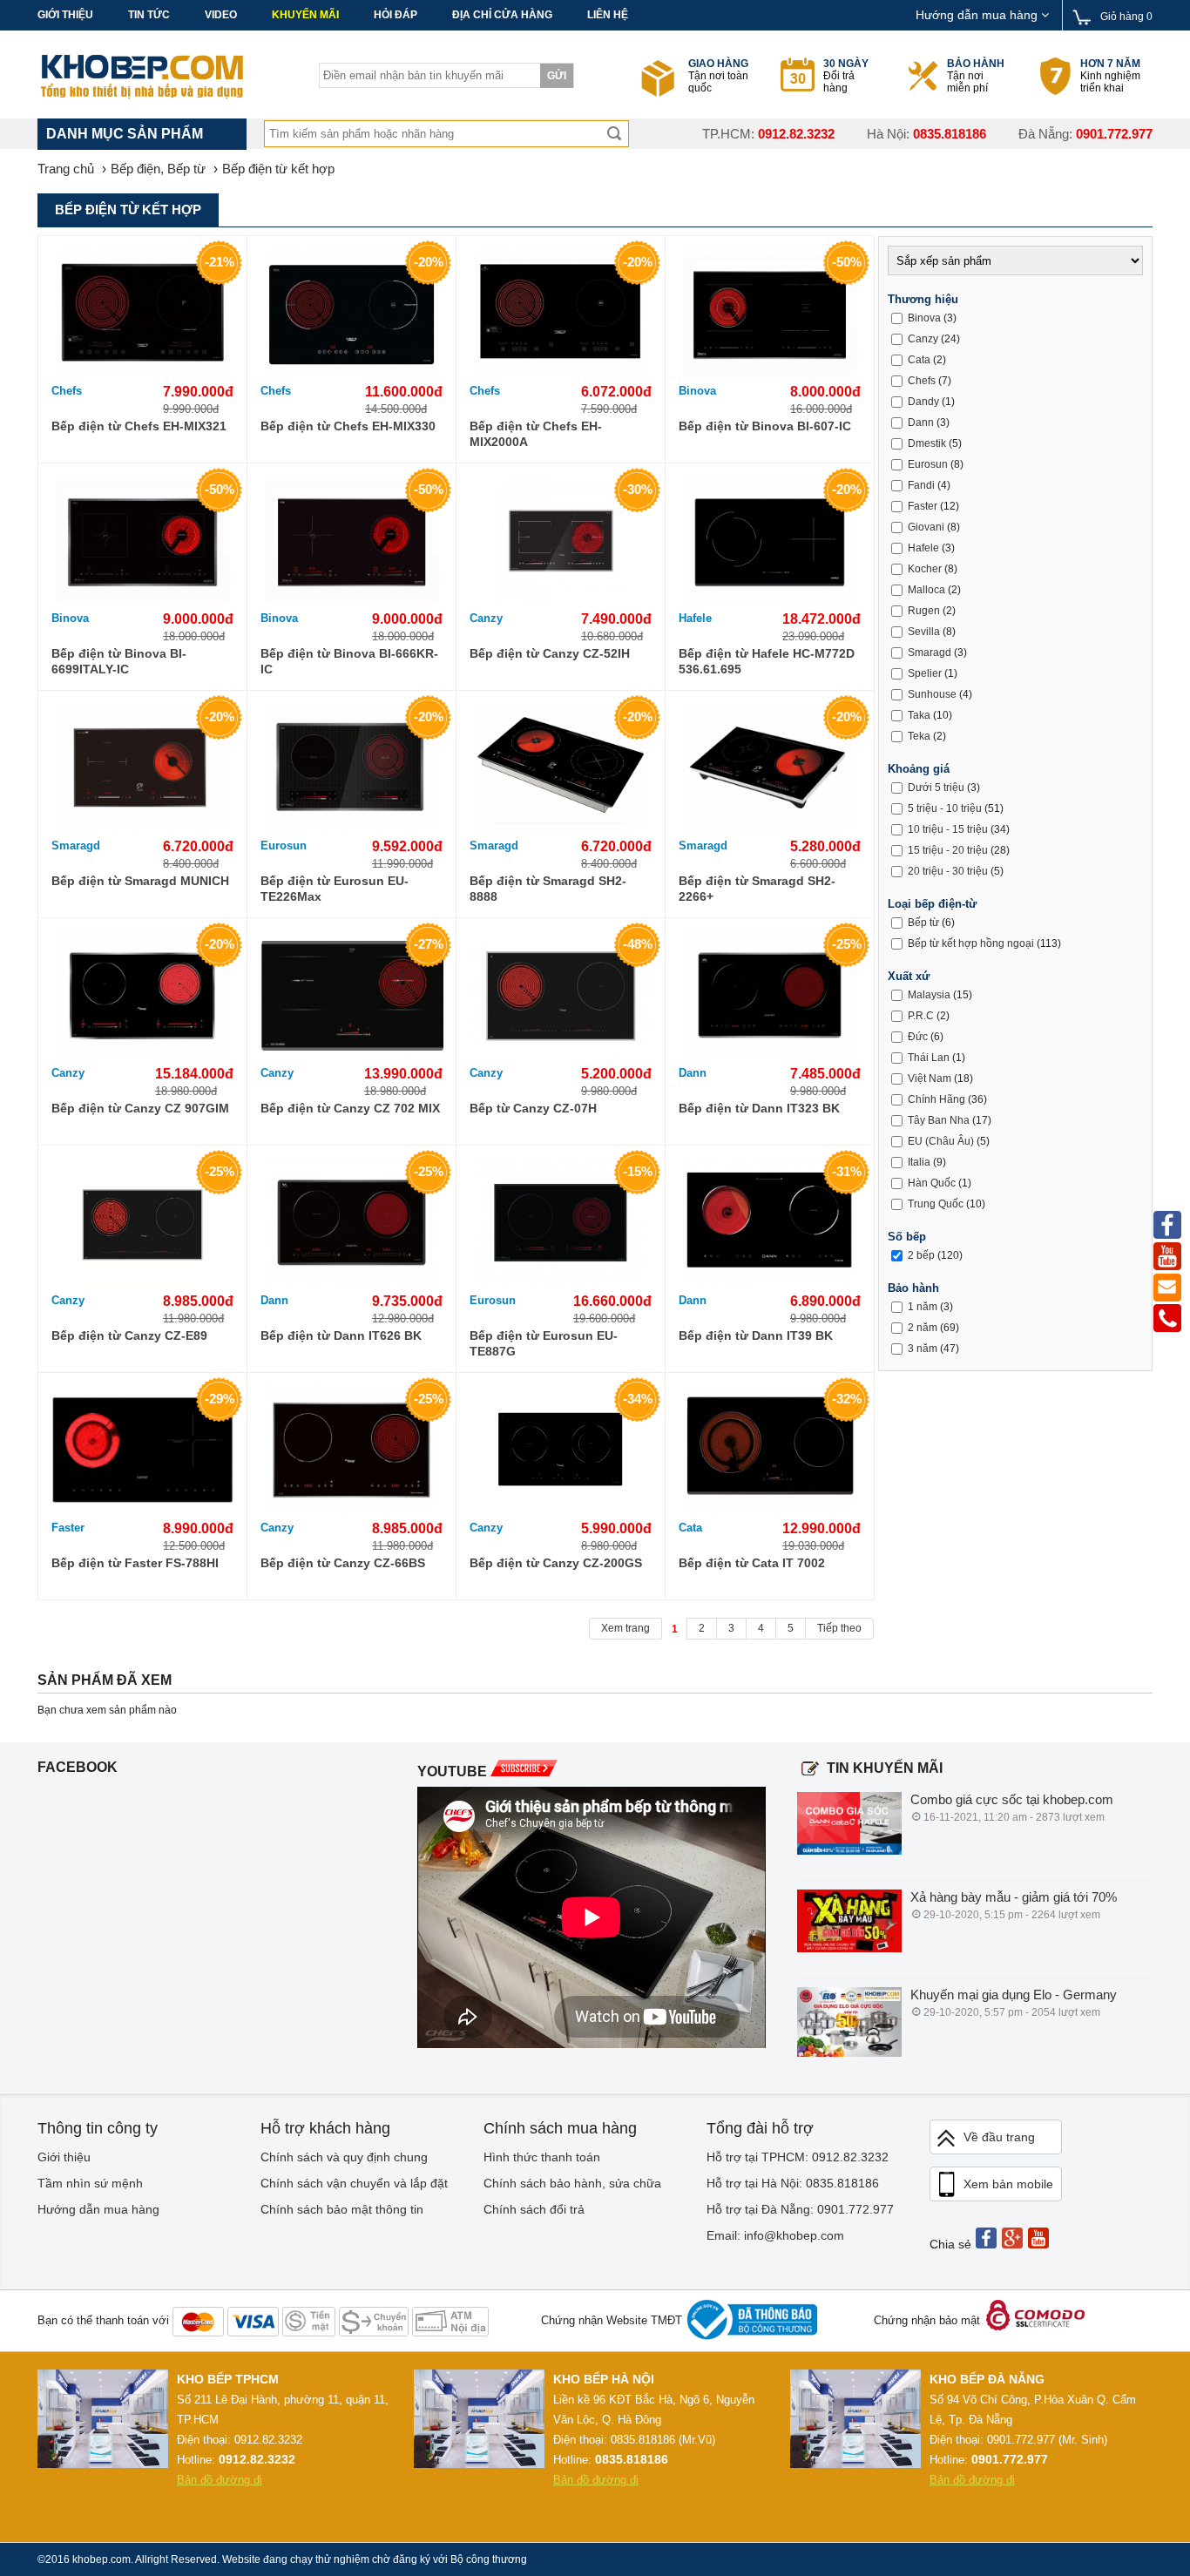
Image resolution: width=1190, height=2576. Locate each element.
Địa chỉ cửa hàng (502, 15)
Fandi (921, 485)
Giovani (926, 527)
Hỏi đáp (396, 15)
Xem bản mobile (1008, 2184)
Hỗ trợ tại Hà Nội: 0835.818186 (793, 2183)
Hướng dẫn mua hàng (978, 15)
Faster (68, 1528)
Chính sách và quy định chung (344, 2157)
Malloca (926, 590)
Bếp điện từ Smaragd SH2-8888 (548, 889)
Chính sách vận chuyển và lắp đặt (354, 2183)
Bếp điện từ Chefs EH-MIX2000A (536, 434)
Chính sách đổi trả (534, 2209)
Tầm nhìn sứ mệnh (90, 2183)
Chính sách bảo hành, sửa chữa (572, 2183)
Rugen (924, 611)
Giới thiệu (65, 15)
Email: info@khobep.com (775, 2235)
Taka (919, 715)
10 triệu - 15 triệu (948, 829)
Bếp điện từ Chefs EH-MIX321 (139, 426)
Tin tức (149, 15)
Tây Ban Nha (939, 1120)
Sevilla (924, 632)
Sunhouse (932, 694)
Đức (918, 1037)
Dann (693, 1073)
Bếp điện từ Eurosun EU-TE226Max (335, 889)
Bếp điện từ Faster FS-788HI (135, 1563)
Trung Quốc (936, 1204)
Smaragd (76, 845)
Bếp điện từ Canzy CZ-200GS (556, 1563)
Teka (919, 736)
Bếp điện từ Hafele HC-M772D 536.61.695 (767, 661)
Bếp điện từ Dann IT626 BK (341, 1335)
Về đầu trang (999, 2137)
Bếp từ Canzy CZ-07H (533, 1108)
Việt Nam (930, 1078)
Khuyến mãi (305, 15)
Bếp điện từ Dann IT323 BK (759, 1108)
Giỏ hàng (1126, 17)
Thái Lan (929, 1058)
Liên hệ (608, 15)
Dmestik (927, 443)
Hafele (695, 618)
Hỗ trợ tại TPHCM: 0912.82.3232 (798, 2157)
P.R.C (921, 1016)
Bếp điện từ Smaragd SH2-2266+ (757, 889)
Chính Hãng (936, 1099)
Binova (697, 391)
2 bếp (921, 1255)
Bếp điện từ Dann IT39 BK (756, 1335)
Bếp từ (923, 923)
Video (221, 15)
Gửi (557, 76)
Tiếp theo (839, 1628)
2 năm (923, 1328)
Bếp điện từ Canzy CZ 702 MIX (350, 1108)
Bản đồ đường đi (220, 2480)
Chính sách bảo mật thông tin (342, 2209)
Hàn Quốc (932, 1183)
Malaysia (929, 995)
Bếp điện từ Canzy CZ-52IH (550, 653)
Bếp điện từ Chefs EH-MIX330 (348, 426)
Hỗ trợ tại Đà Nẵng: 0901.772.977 (800, 2209)
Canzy (486, 618)
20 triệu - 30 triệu (948, 871)
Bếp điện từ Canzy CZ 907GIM (140, 1108)
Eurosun (284, 845)
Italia (919, 1162)
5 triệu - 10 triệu (945, 808)
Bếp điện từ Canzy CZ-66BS (343, 1563)
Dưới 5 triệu (936, 788)
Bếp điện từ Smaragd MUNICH (140, 881)
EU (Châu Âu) (941, 1141)
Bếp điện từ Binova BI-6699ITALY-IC (119, 661)
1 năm (923, 1307)
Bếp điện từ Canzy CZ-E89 (129, 1335)
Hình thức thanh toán (542, 2157)
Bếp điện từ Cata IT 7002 (752, 1563)
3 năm (923, 1349)
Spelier (925, 673)
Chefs (67, 391)
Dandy (923, 402)
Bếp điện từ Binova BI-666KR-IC (349, 661)
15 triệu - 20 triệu (948, 850)
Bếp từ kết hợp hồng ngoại (971, 943)
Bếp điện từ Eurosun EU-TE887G (544, 1343)
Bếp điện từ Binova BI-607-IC (765, 426)
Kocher (925, 569)
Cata (690, 1528)
